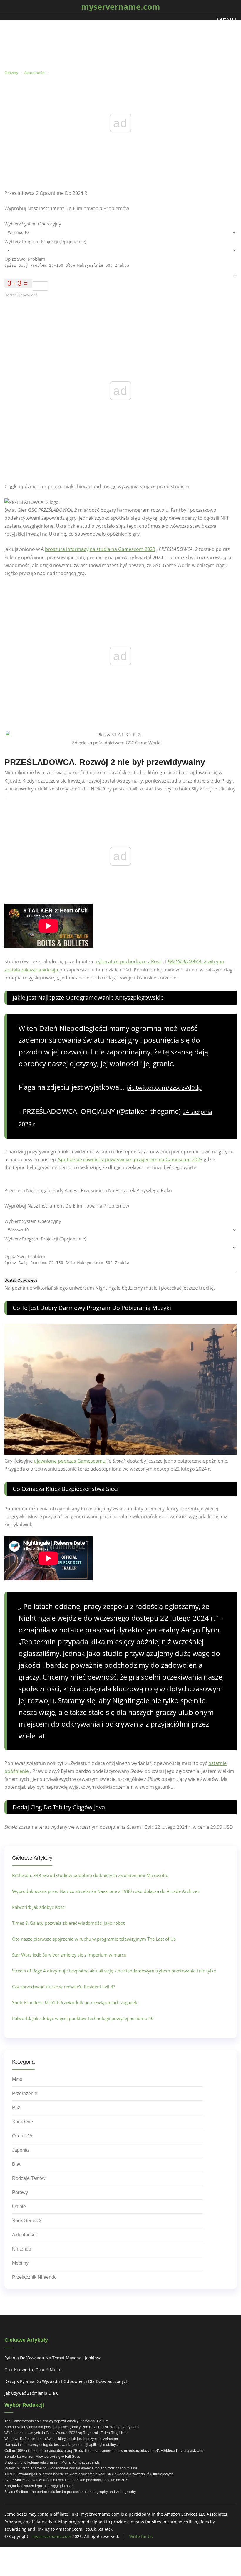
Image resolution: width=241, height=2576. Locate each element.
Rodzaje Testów (29, 2178)
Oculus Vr (22, 2136)
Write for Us (141, 2536)
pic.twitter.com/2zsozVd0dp (164, 1088)
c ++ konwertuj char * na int (33, 2370)
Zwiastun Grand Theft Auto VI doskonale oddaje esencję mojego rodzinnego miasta (71, 2468)
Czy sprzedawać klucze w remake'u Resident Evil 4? (63, 1987)
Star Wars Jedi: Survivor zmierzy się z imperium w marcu (69, 1955)
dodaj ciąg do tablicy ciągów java (59, 1807)
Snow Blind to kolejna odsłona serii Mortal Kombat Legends (52, 2462)
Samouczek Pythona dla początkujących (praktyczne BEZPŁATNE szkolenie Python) (72, 2427)
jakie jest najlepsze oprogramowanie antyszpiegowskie (88, 998)
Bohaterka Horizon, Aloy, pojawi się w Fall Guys (42, 2457)
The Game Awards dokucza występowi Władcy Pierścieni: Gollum (56, 2421)
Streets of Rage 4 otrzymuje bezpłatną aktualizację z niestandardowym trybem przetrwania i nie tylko (114, 1971)
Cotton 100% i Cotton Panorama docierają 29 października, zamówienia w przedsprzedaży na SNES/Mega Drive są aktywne (104, 2451)
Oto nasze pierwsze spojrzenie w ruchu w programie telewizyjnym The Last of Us (94, 1939)
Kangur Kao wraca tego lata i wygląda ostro (39, 2486)
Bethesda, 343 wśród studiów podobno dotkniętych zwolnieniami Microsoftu (90, 1875)
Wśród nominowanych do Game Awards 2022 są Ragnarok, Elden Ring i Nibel (67, 2433)
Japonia (20, 2150)
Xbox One (22, 2122)
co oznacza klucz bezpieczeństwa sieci (66, 1489)
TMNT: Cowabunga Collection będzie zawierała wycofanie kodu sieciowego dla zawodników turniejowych (89, 2474)
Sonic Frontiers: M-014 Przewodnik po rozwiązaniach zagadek (75, 2002)
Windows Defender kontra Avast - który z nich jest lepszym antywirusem (61, 2439)
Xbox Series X (27, 2221)
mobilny (20, 2263)
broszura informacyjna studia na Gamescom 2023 (100, 549)
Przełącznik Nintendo (34, 2277)
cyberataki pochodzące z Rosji (129, 961)
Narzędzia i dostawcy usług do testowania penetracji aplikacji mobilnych (62, 2445)
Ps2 (16, 2108)
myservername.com (52, 2536)
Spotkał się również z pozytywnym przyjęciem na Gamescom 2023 (130, 1160)
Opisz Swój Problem (25, 259)
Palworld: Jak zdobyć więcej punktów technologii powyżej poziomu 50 (83, 2018)
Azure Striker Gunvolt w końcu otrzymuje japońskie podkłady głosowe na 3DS (66, 2480)
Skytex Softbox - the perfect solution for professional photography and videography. (70, 2492)
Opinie (19, 2207)
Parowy (20, 2192)
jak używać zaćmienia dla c (32, 2393)
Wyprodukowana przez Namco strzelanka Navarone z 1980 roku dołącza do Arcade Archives (106, 1891)
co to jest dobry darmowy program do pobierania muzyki (92, 1308)
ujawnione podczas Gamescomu (70, 1461)
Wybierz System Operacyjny (33, 224)
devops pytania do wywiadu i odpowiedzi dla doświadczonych (66, 2381)
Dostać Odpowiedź (21, 295)
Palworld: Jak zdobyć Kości (39, 1907)
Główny (11, 73)
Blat (16, 2164)
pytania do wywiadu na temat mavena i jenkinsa (53, 2358)
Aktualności (35, 73)
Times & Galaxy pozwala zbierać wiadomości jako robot (68, 1923)
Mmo (17, 2079)
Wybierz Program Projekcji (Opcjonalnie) (45, 241)
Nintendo (22, 2249)
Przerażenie (25, 2093)
